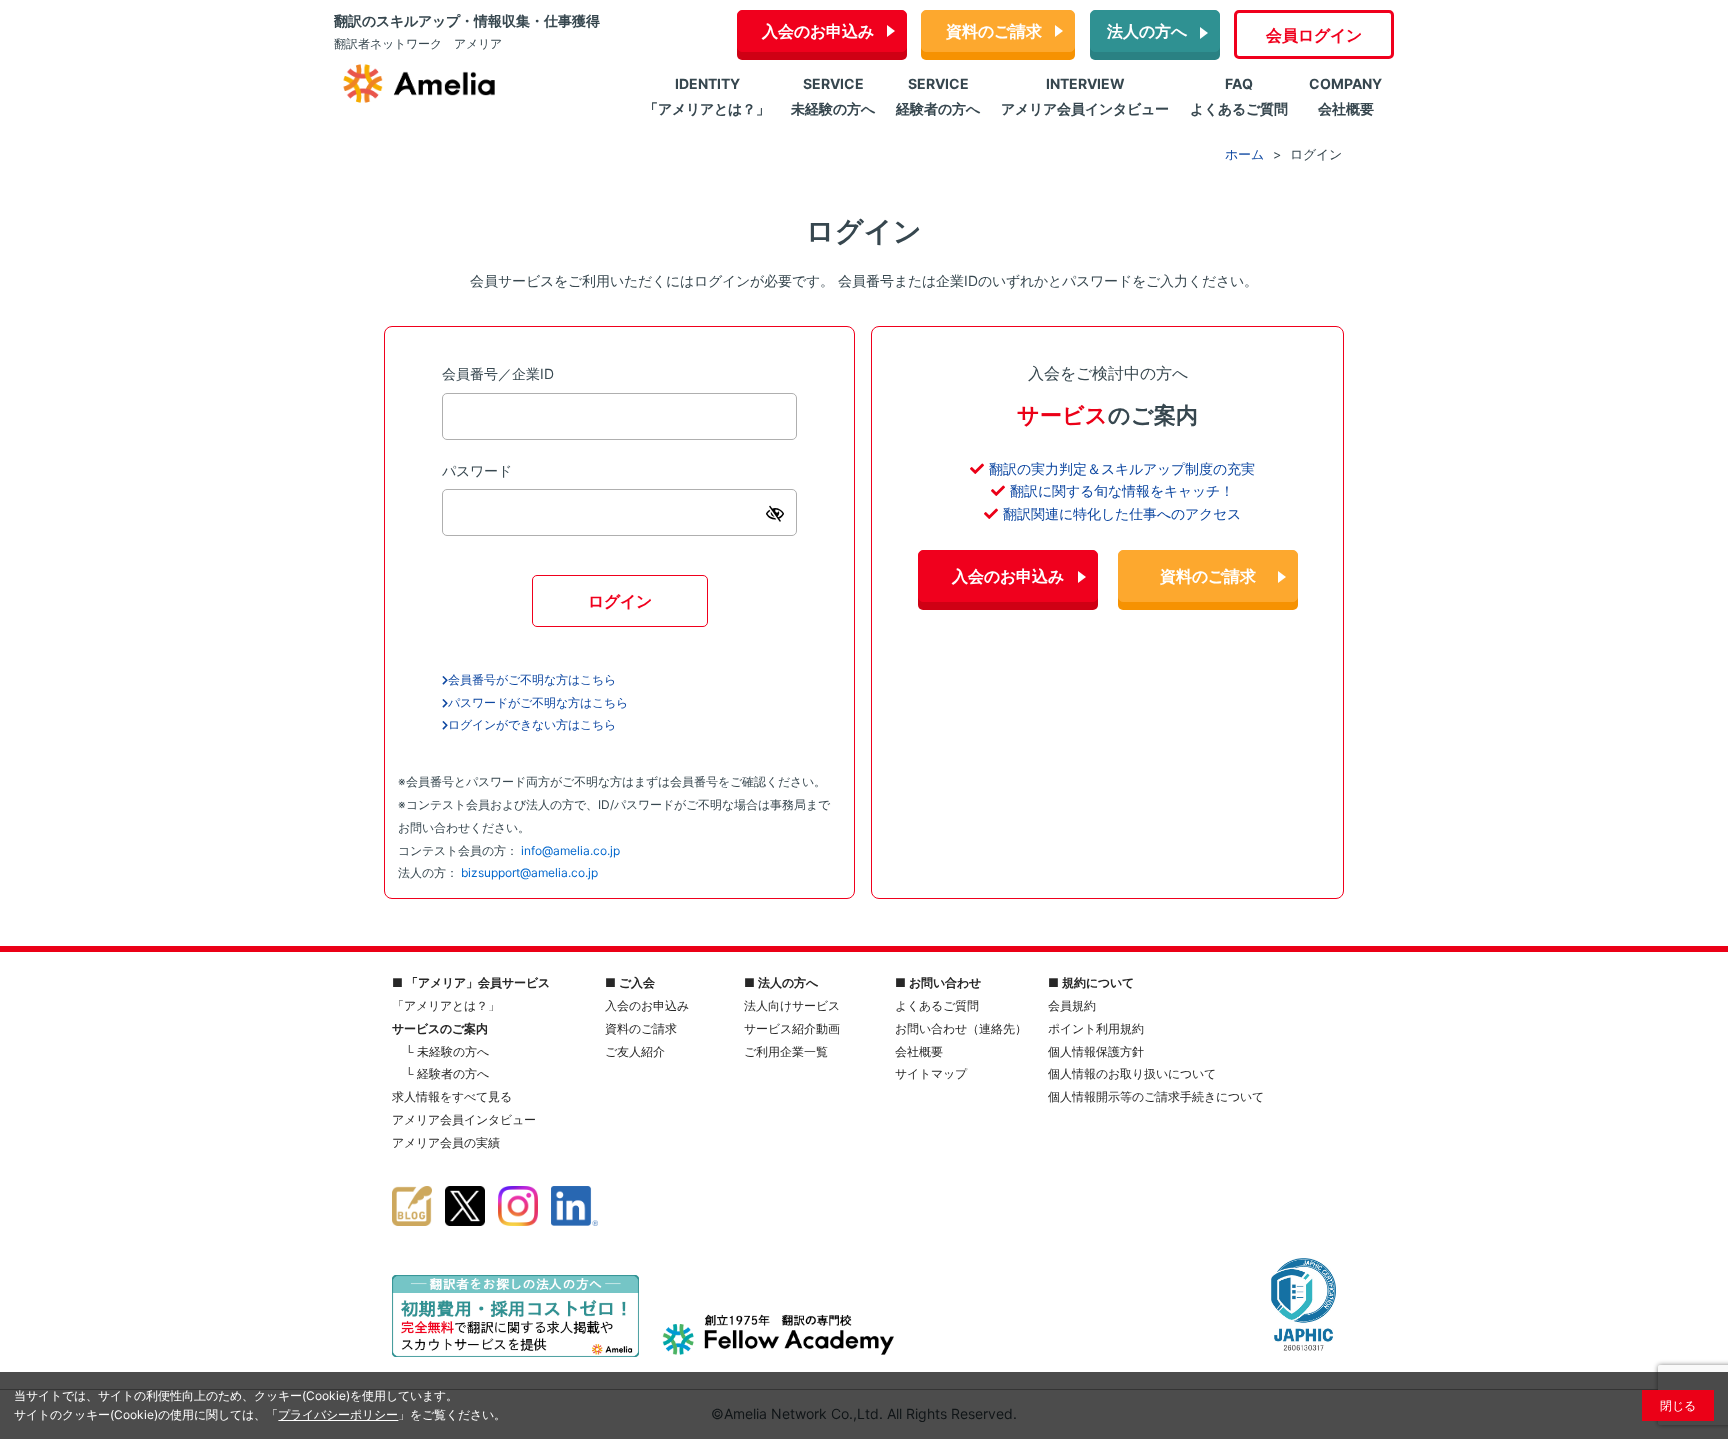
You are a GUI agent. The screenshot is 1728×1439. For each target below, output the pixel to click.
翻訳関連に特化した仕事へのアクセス (1122, 513)
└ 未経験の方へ (447, 1051)
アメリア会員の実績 (446, 1142)
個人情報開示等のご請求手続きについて (1156, 1096)
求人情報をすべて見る (452, 1096)
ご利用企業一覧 (786, 1051)
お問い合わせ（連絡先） (961, 1028)
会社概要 (919, 1051)
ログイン (620, 601)
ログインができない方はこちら (532, 724)
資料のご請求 (994, 31)
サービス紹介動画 (792, 1028)
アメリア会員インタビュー (464, 1119)
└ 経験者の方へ (447, 1073)
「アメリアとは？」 (446, 1005)
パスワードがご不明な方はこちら (538, 702)
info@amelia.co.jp (570, 850)
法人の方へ (1147, 31)
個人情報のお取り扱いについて (1132, 1073)
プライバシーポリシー (338, 1414)
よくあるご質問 (937, 1005)
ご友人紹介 (635, 1051)
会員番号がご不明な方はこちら (532, 679)
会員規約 (1072, 1005)
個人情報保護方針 (1096, 1051)
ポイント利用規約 (1096, 1028)
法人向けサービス (792, 1005)
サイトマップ (931, 1073)
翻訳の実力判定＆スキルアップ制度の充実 (1122, 468)
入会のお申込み (818, 31)
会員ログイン (1314, 35)
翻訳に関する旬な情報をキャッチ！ (1122, 490)
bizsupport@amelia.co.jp (529, 872)
